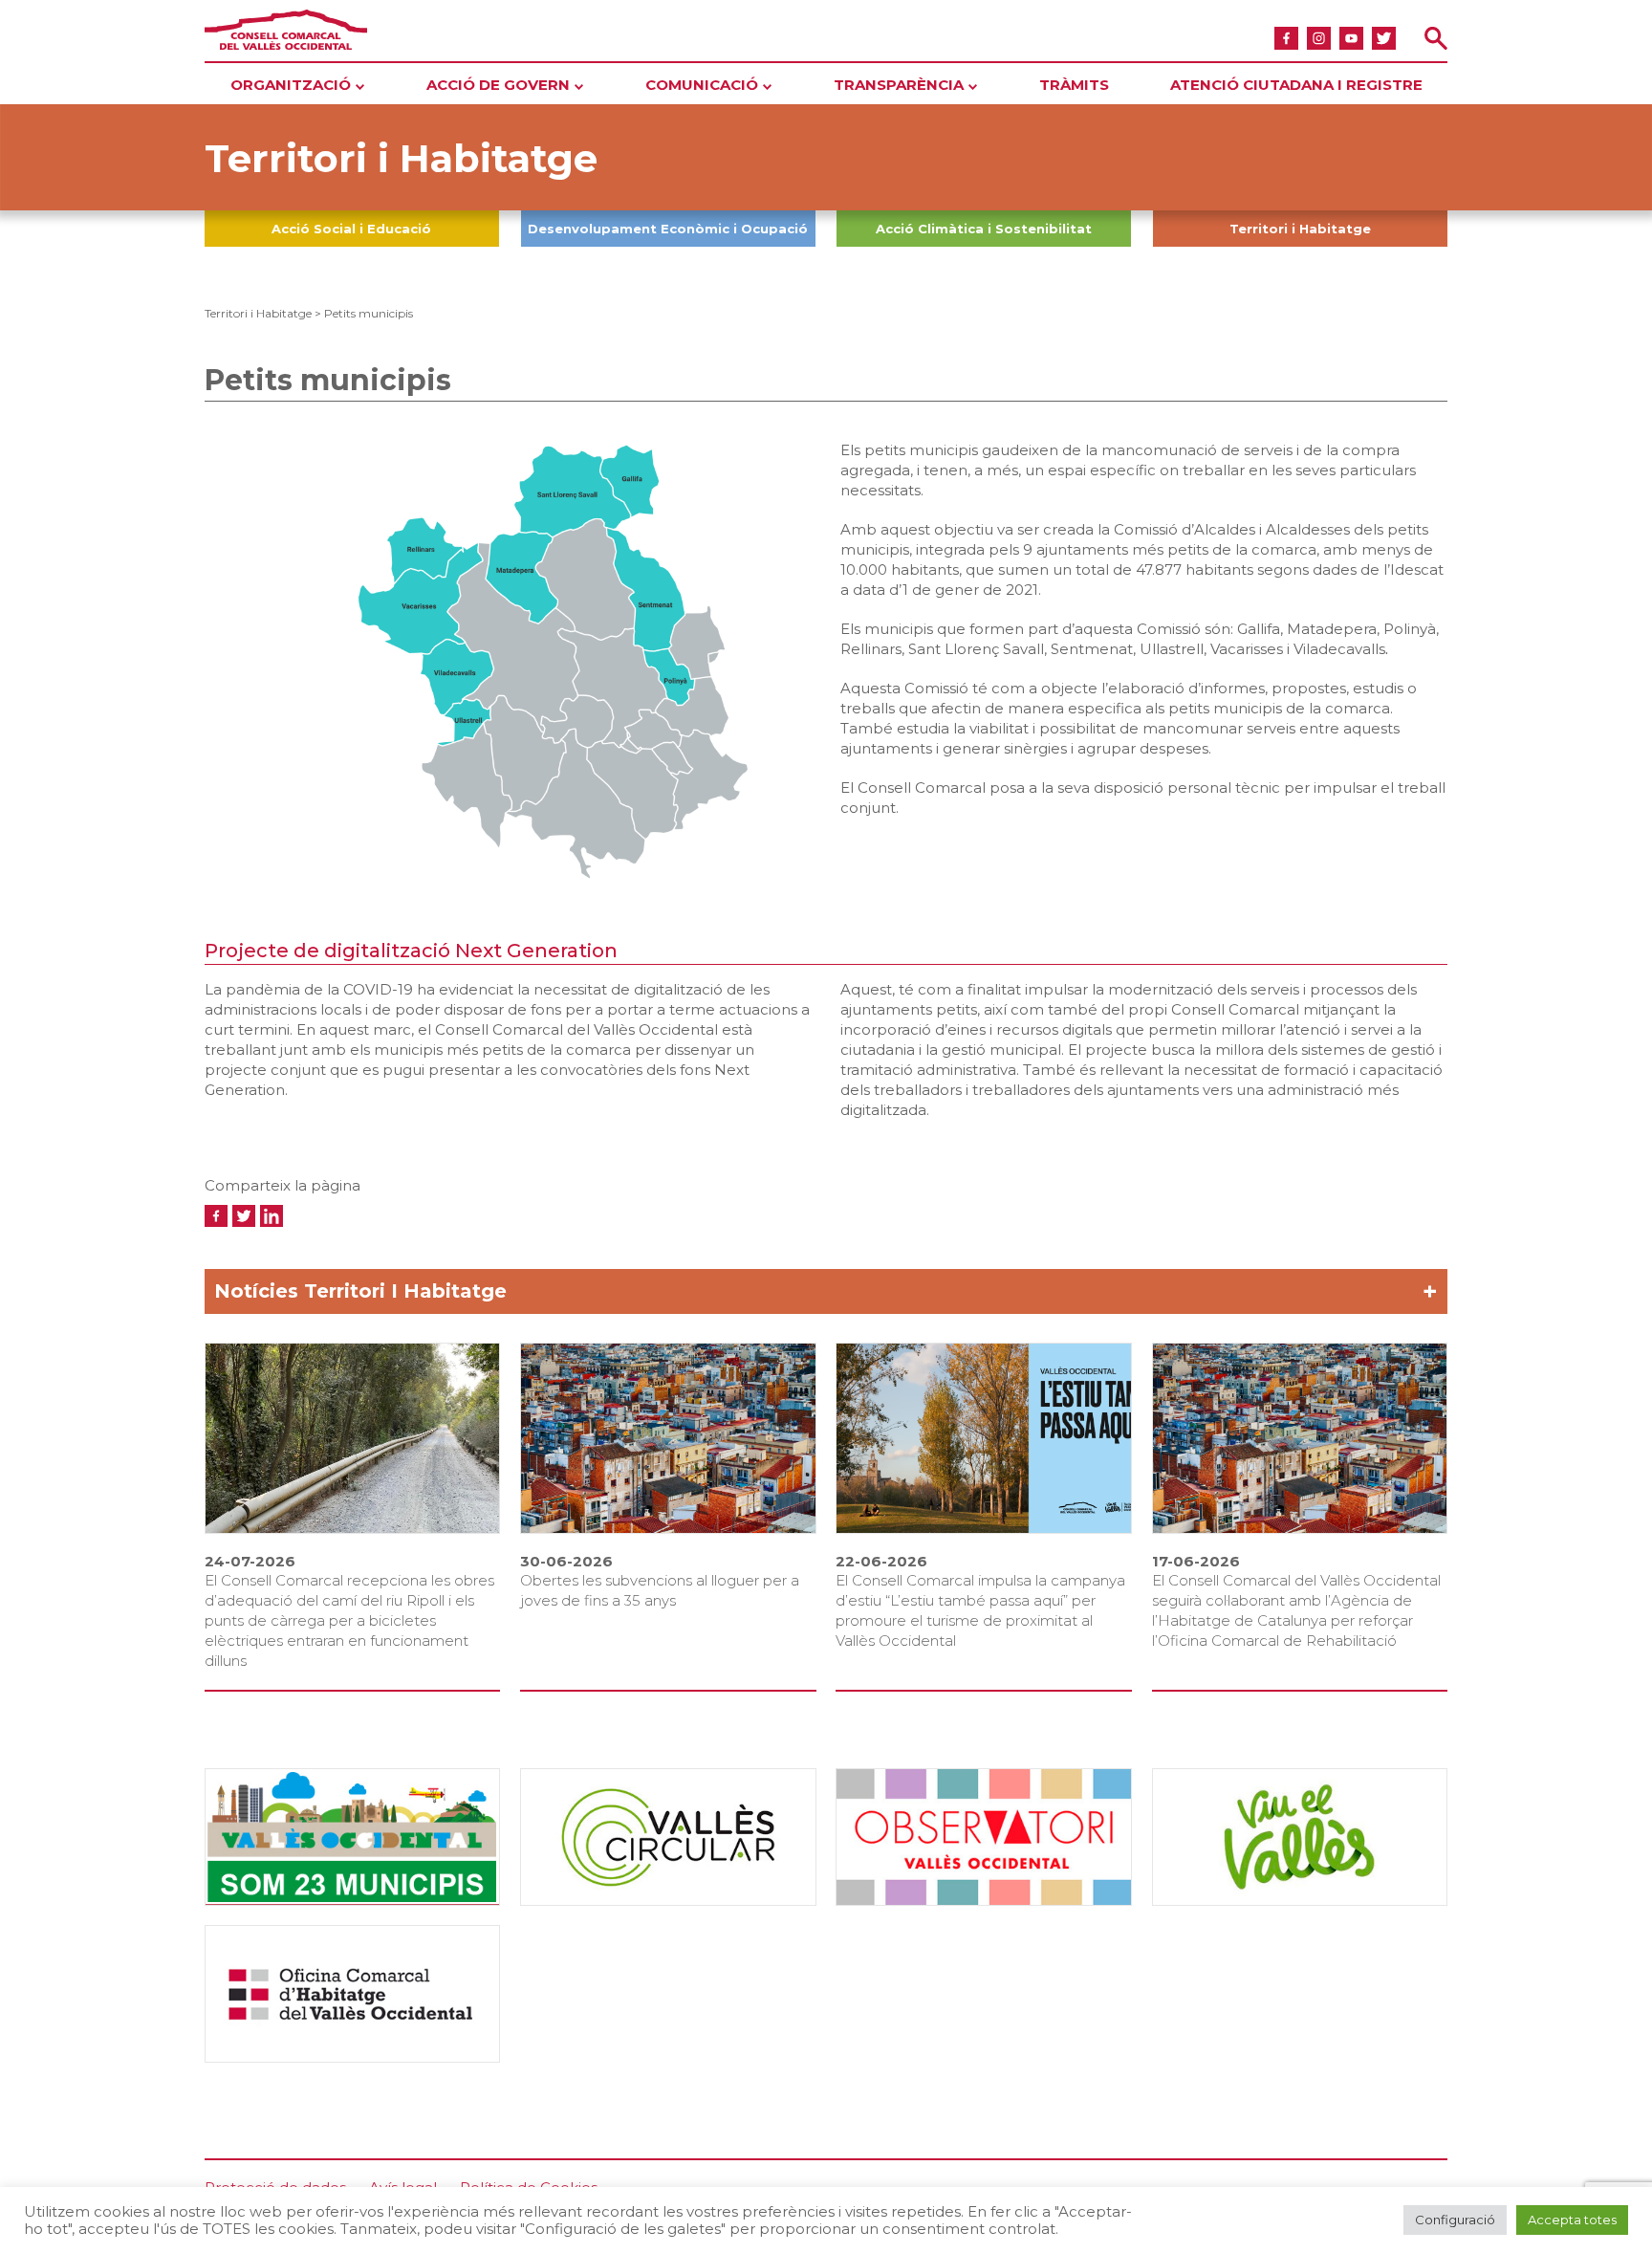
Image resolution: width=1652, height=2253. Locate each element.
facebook (1286, 38)
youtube (1351, 38)
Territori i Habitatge (1300, 229)
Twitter (1384, 38)
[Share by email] (299, 1215)
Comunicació (702, 85)
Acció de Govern (498, 85)
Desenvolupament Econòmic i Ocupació (668, 229)
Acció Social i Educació (351, 229)
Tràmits (1074, 85)
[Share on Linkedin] (272, 1215)
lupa (1435, 38)
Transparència (899, 85)
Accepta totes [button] (1572, 2220)
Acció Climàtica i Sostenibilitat (984, 229)
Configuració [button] (1455, 2220)
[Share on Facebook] (216, 1215)
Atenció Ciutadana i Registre (1296, 85)
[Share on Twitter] (244, 1215)
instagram (1319, 38)
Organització (291, 85)
